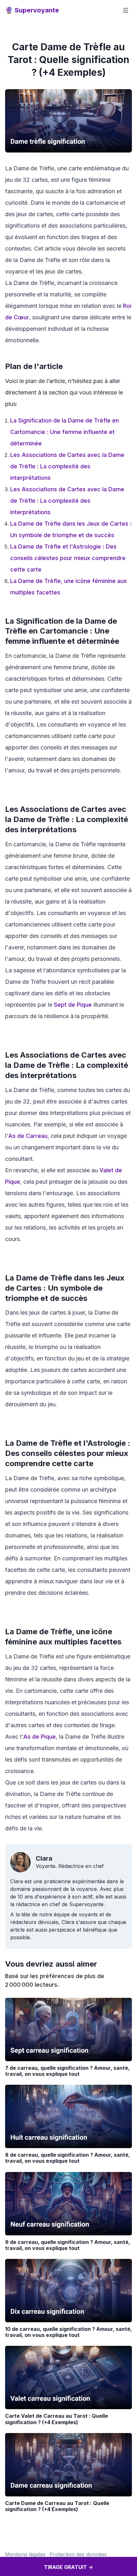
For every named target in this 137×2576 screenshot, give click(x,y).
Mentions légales (25, 2554)
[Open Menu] (126, 10)
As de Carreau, (29, 1136)
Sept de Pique (73, 1005)
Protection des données (78, 2554)
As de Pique (40, 1737)
